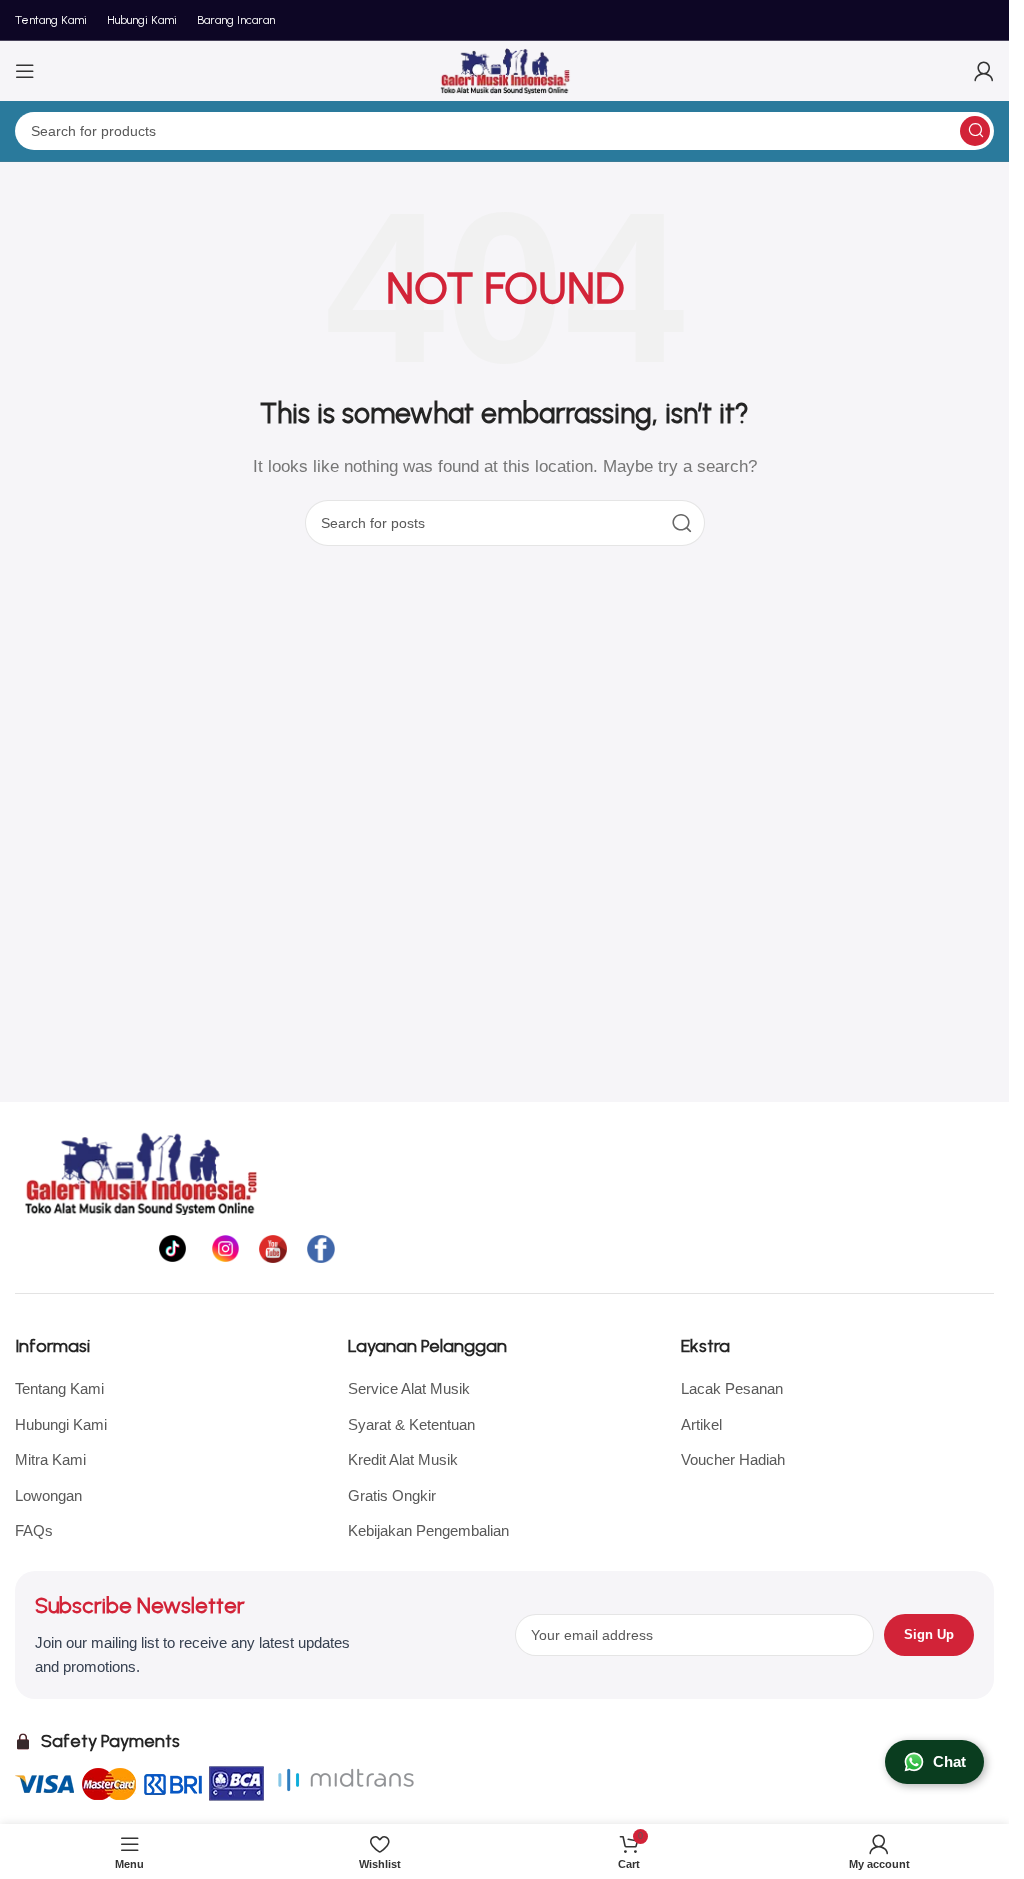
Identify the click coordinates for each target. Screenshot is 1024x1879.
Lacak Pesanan (732, 1388)
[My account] (984, 71)
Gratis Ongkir (392, 1495)
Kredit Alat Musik (403, 1459)
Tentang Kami (59, 1388)
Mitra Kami (50, 1459)
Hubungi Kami (61, 1424)
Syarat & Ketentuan (411, 1424)
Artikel (701, 1424)
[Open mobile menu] (25, 71)
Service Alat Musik (409, 1388)
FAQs (34, 1530)
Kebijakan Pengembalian (428, 1530)
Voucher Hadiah (733, 1459)
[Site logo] (505, 69)
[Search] (975, 131)
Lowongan (48, 1495)
